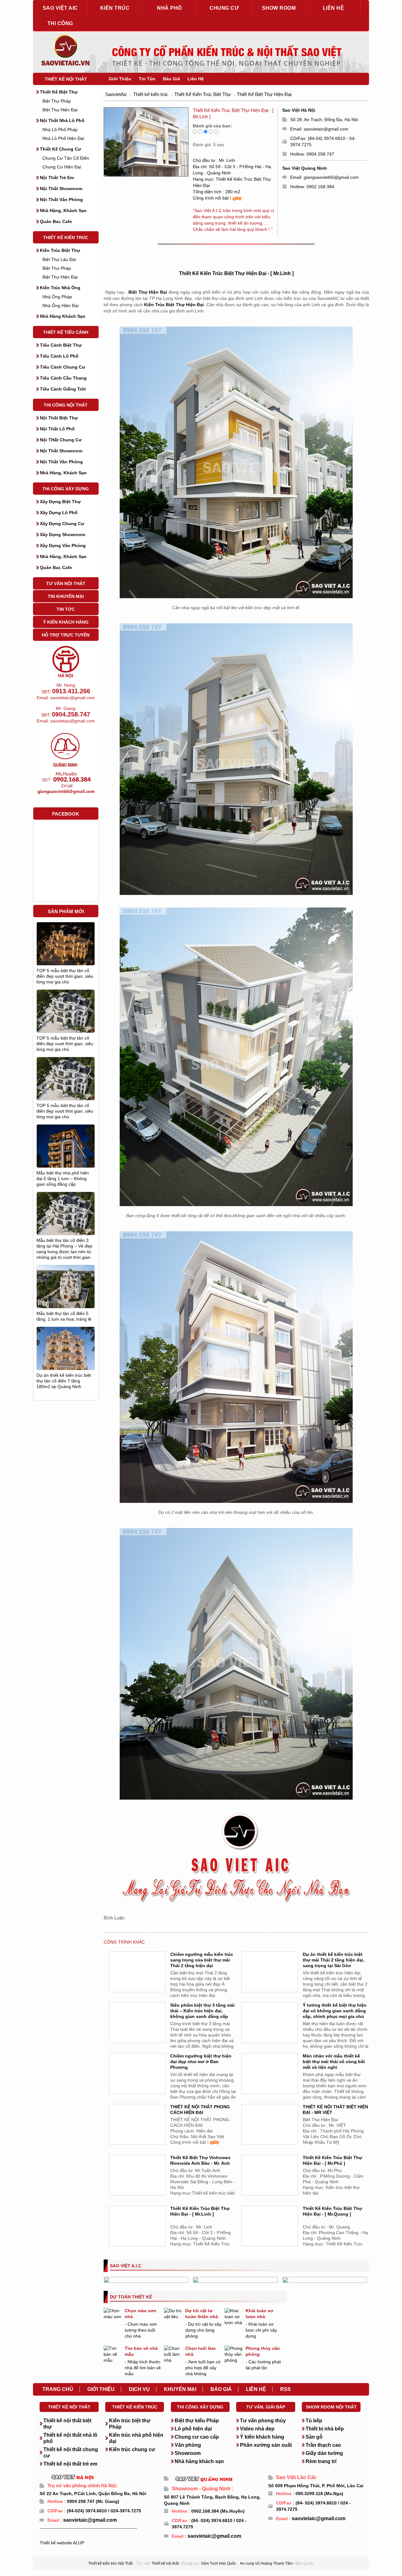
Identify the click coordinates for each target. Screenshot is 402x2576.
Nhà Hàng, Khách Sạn (63, 210)
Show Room (279, 8)
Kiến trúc (115, 8)
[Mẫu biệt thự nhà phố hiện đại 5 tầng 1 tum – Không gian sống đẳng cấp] (66, 1161)
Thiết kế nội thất (66, 79)
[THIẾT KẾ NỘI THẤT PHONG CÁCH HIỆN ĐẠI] (138, 2132)
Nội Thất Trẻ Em (57, 178)
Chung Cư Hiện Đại (62, 167)
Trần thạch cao (323, 2445)
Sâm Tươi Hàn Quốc (219, 2563)
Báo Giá (171, 79)
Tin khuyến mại (66, 596)
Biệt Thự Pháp (57, 101)
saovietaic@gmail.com (326, 129)
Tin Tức (66, 609)
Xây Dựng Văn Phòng (63, 546)
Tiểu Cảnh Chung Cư (62, 367)
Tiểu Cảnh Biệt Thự (61, 345)
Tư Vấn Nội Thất (66, 583)
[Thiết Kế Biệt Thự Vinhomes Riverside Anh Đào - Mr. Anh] (138, 2183)
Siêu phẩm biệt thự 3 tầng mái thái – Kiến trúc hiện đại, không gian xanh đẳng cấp (202, 2011)
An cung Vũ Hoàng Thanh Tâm (266, 2563)
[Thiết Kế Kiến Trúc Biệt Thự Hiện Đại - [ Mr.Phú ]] (270, 2183)
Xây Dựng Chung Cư (62, 524)
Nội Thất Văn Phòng (61, 200)
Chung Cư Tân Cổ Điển (66, 158)
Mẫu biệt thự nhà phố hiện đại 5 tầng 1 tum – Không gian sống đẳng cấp (63, 1179)
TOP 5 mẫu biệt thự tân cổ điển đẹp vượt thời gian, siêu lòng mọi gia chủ (65, 976)
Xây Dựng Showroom (62, 535)
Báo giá (221, 2389)
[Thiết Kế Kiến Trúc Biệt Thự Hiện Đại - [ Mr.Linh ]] (138, 2233)
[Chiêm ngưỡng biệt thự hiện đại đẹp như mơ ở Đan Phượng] (138, 2081)
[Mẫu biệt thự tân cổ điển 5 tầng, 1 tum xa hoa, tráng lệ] (66, 1291)
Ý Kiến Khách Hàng (66, 622)
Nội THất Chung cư (61, 440)
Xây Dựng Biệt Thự (60, 502)
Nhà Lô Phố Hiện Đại (63, 138)
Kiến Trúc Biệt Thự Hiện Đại (174, 305)
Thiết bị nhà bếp (325, 2429)
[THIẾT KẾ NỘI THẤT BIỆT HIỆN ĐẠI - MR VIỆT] (270, 2132)
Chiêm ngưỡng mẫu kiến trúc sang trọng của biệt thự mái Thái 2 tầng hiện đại (202, 1960)
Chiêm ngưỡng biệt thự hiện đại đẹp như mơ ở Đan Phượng (201, 2062)
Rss (285, 2389)
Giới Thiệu (120, 79)
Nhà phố (169, 8)
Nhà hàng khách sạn (199, 2461)
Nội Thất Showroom (61, 189)
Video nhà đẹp (257, 2429)
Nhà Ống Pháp (57, 297)
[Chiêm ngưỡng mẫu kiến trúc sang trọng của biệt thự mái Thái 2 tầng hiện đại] (138, 1979)
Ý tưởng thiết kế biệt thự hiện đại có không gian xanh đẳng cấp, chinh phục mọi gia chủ (335, 2011)
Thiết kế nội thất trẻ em (70, 2464)
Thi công (60, 23)
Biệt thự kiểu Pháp (197, 2421)
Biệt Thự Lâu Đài (59, 259)
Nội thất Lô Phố (57, 429)
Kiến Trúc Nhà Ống (60, 288)
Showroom (188, 2453)
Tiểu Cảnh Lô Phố (59, 356)
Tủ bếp (314, 2421)
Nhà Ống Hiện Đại (60, 306)
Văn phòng (188, 2445)
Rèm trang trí (321, 2461)
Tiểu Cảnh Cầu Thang (63, 378)
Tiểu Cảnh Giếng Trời (63, 389)
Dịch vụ (139, 2389)
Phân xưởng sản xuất (266, 2445)
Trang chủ (58, 2389)
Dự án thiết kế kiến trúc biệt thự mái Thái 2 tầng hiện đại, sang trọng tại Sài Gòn (334, 1960)
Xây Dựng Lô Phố (59, 513)
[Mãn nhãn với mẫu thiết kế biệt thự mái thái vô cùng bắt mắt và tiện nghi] (270, 2081)
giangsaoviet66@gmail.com (331, 177)
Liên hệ (334, 8)
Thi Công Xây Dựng (66, 489)
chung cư (224, 8)
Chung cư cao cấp (197, 2437)
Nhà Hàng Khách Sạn (63, 316)
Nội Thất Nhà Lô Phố (62, 120)
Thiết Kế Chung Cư (60, 149)
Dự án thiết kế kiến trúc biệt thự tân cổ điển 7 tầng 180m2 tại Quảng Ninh (64, 1381)
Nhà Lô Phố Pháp (60, 130)
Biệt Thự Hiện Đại (60, 110)
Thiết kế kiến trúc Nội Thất (110, 2563)
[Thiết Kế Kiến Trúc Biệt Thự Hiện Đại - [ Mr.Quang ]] (270, 2233)
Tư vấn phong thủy (263, 2421)
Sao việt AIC (60, 8)
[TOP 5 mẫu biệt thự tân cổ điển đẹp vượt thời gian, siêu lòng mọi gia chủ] (66, 944)
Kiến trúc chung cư (132, 2449)
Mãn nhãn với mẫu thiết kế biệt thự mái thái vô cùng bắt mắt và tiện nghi (334, 2062)
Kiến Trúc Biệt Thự (60, 250)
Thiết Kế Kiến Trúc (66, 237)
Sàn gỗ (314, 2437)
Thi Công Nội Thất (66, 405)
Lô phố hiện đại (193, 2429)
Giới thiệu (101, 2389)
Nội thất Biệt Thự (59, 418)
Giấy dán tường (324, 2453)
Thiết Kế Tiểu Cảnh (66, 332)
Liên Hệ (196, 79)
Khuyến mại (180, 2389)
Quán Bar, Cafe (56, 221)
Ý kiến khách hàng (262, 2437)
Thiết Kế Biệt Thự (59, 92)
